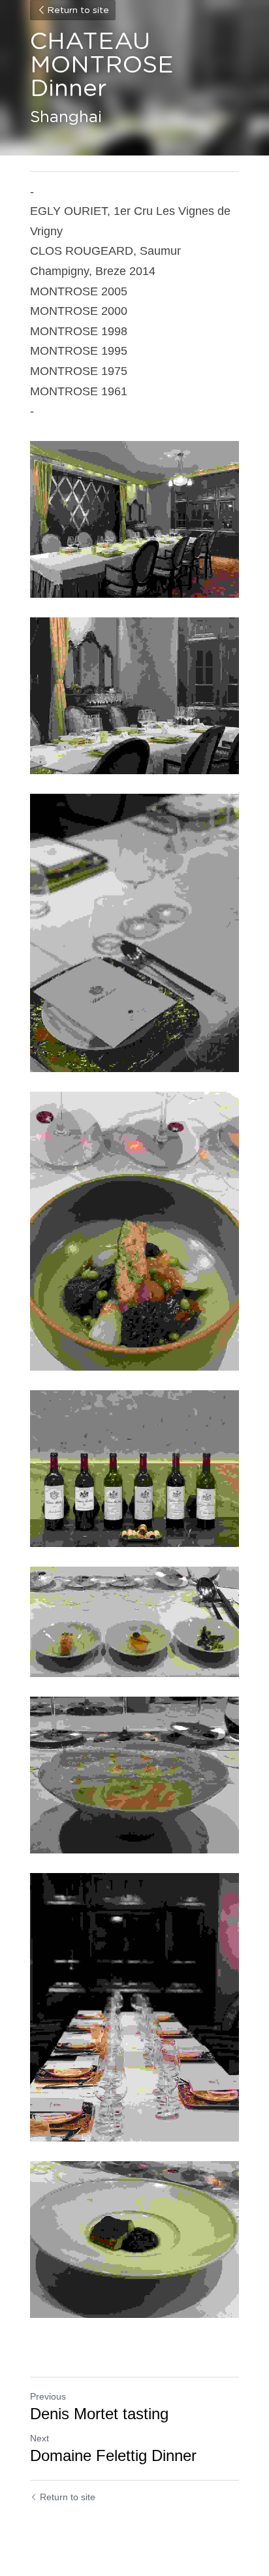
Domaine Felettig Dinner (113, 2455)
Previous (48, 2396)
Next (40, 2438)
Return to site (78, 10)
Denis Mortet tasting (99, 2414)
